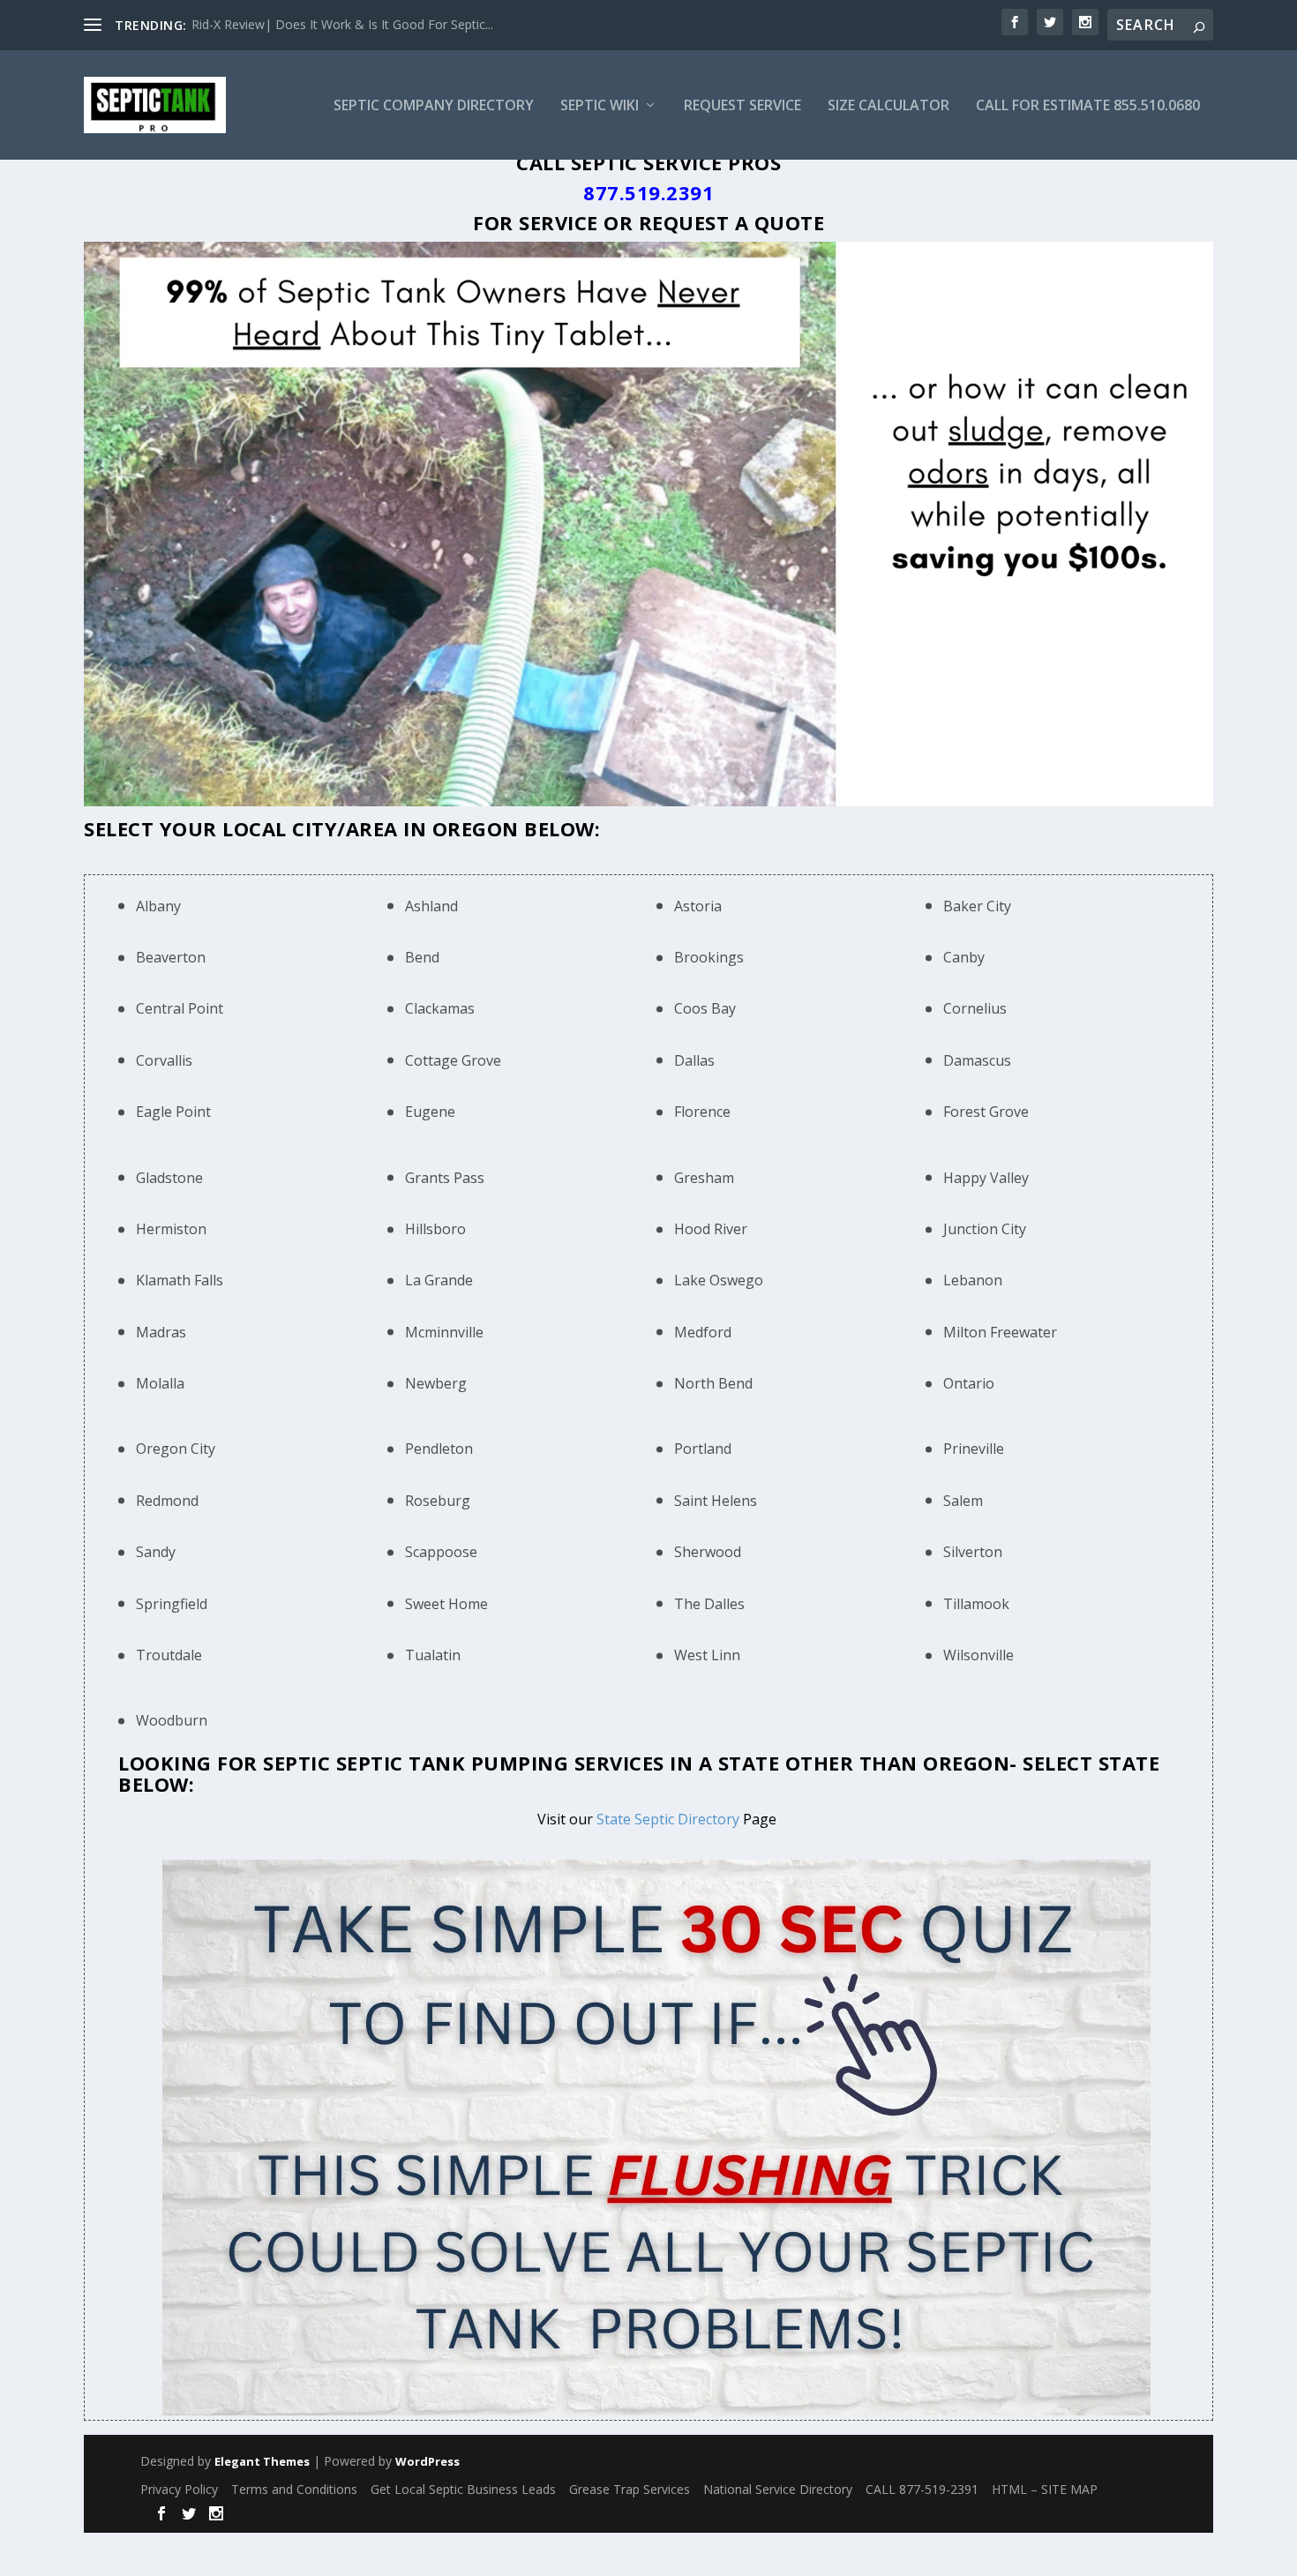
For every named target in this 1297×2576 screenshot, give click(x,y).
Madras (161, 1332)
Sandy (156, 1552)
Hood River (711, 1229)
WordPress (427, 2461)
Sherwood (708, 1552)
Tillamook (976, 1604)
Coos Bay (705, 1008)
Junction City (985, 1229)
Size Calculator (888, 106)
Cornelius (975, 1008)
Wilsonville (978, 1655)
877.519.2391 (648, 192)
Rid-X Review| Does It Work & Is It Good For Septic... (342, 24)
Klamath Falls (180, 1280)
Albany (158, 906)
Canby (964, 957)
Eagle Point (173, 1112)
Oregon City (176, 1449)
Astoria (698, 906)
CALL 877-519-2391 (922, 2489)
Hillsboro (435, 1229)
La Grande (439, 1280)
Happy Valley (986, 1178)
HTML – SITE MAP (1045, 2489)
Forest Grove (986, 1112)
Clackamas (440, 1008)
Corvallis (164, 1060)
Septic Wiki (600, 106)
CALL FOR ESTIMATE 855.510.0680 (1088, 106)
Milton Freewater (1000, 1332)
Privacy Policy (179, 2489)
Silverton (973, 1552)
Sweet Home (446, 1604)
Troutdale (169, 1655)
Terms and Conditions (294, 2489)
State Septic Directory (668, 1819)
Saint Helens (716, 1501)
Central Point (180, 1008)
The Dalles (709, 1604)
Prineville (974, 1449)
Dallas (694, 1060)
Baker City (977, 906)
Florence (702, 1112)
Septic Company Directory (434, 106)
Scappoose (441, 1552)
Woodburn (172, 1720)
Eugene (430, 1112)
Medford (703, 1332)
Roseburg (438, 1501)
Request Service (742, 106)
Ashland (431, 906)
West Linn (707, 1655)
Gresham (704, 1178)
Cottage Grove (453, 1060)
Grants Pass (445, 1178)
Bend (422, 957)
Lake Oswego (719, 1280)
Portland (703, 1449)
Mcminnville (444, 1332)
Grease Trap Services (630, 2489)
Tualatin (433, 1655)
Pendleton (439, 1449)
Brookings (709, 957)
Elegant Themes (262, 2461)
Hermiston (171, 1229)
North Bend (713, 1383)
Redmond (167, 1501)
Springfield (172, 1604)
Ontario (969, 1383)
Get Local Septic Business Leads (463, 2489)
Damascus (977, 1060)
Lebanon (973, 1280)
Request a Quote (732, 222)
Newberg (436, 1383)
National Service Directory (778, 2489)
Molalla (160, 1383)
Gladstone (169, 1178)
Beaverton (171, 957)
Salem (963, 1501)
